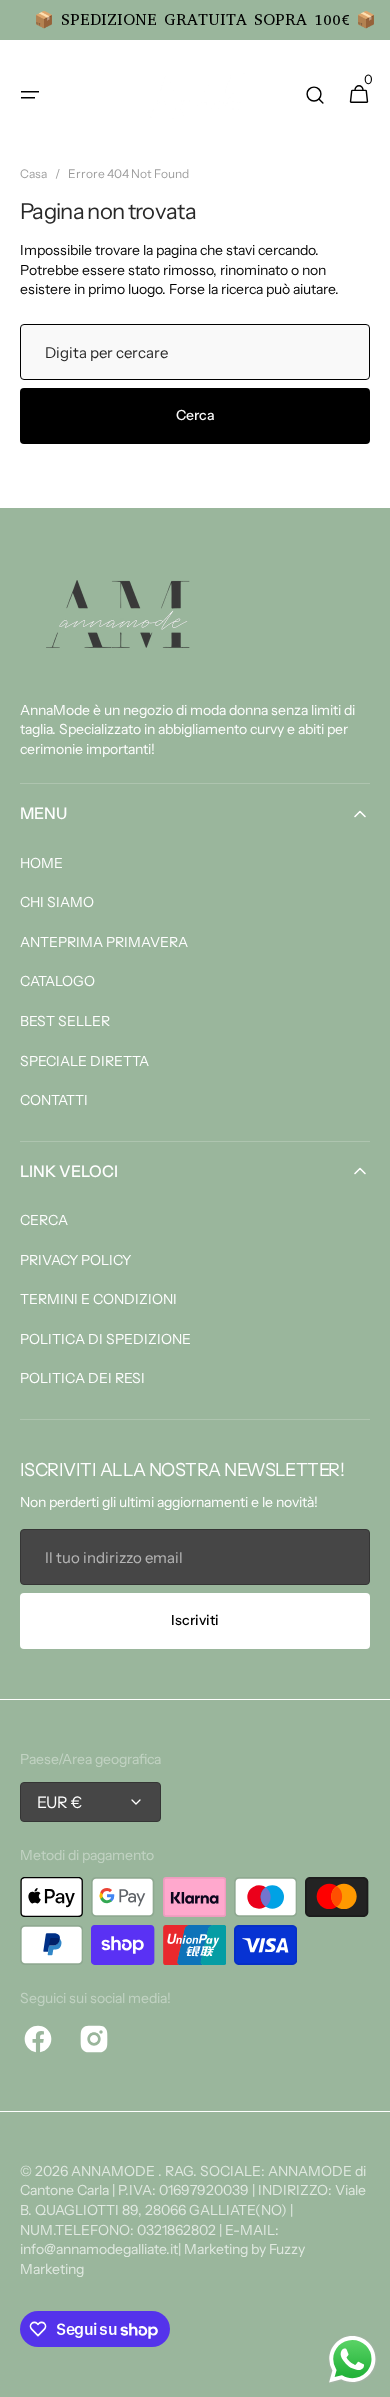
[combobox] (195, 352)
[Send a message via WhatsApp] (352, 2359)
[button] (30, 95)
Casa (33, 173)
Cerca (195, 415)
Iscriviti (195, 1620)
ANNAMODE (114, 2171)
